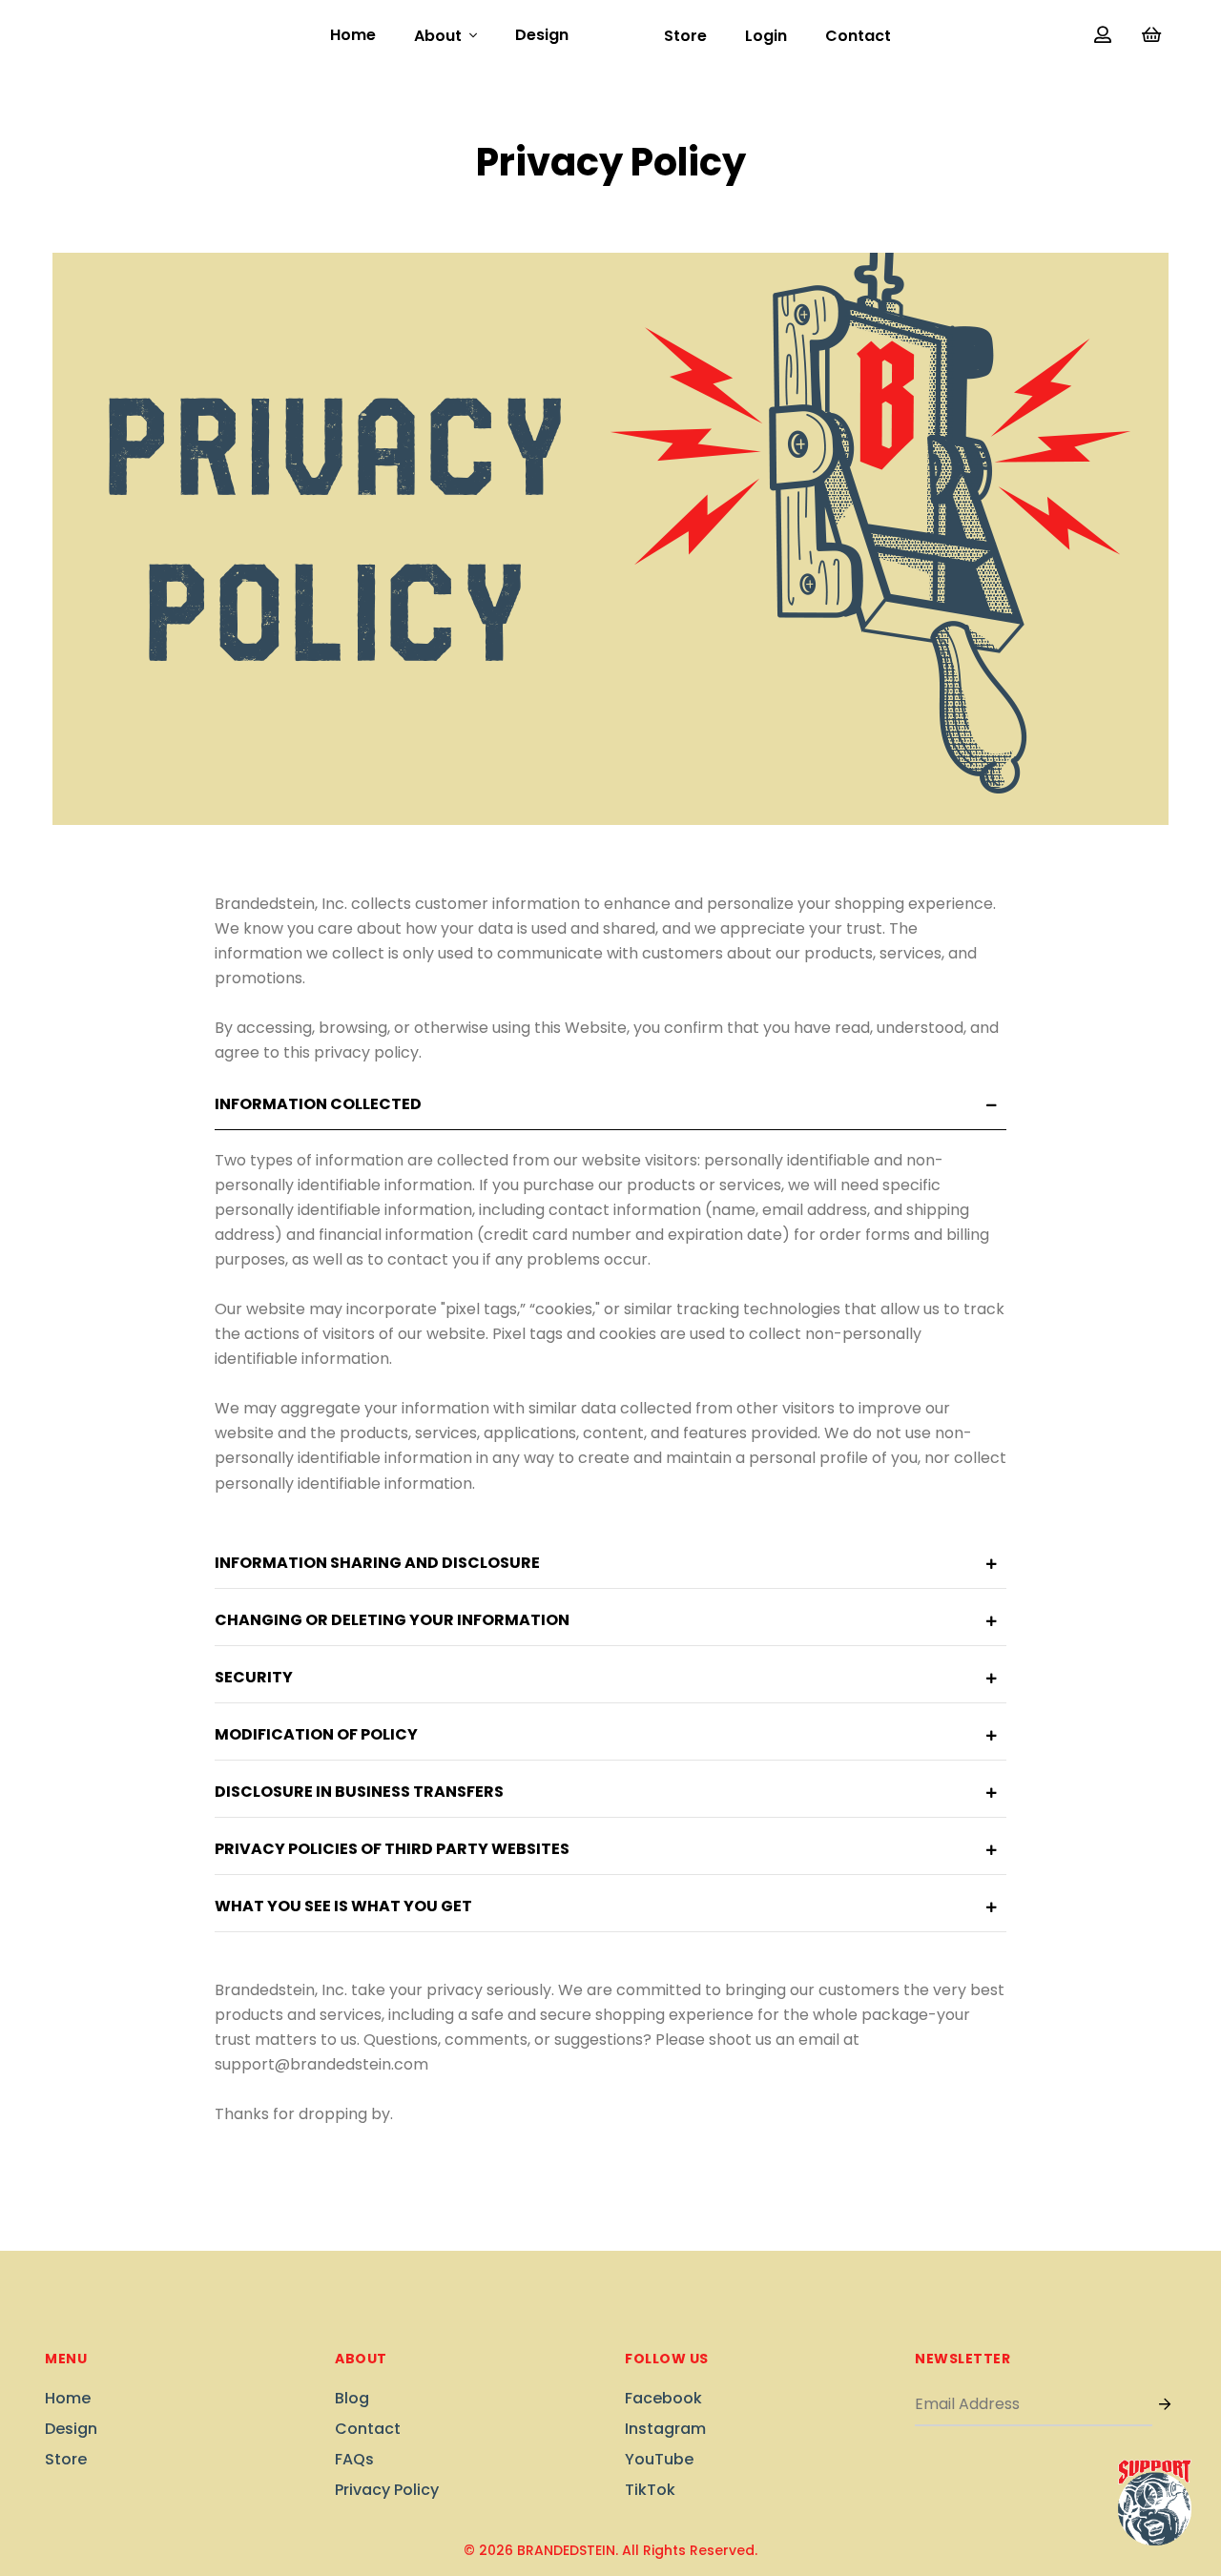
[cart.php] (1151, 36)
